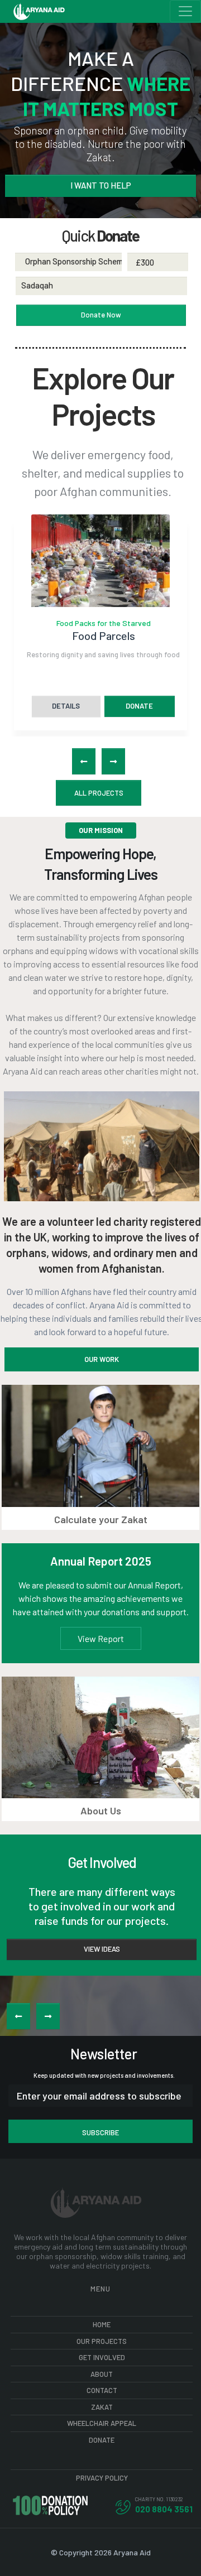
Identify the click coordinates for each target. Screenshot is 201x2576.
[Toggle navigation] (185, 11)
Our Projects (102, 2341)
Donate (139, 706)
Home (102, 2324)
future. (157, 1332)
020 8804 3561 (164, 2509)
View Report (101, 1638)
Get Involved (102, 2357)
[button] (84, 761)
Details (66, 706)
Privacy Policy (102, 2478)
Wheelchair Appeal (102, 2423)
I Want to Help (101, 185)
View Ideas (102, 1949)
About (102, 2374)
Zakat (102, 2407)
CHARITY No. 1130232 (159, 2499)
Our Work (102, 1359)
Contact (102, 2390)
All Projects (99, 793)
